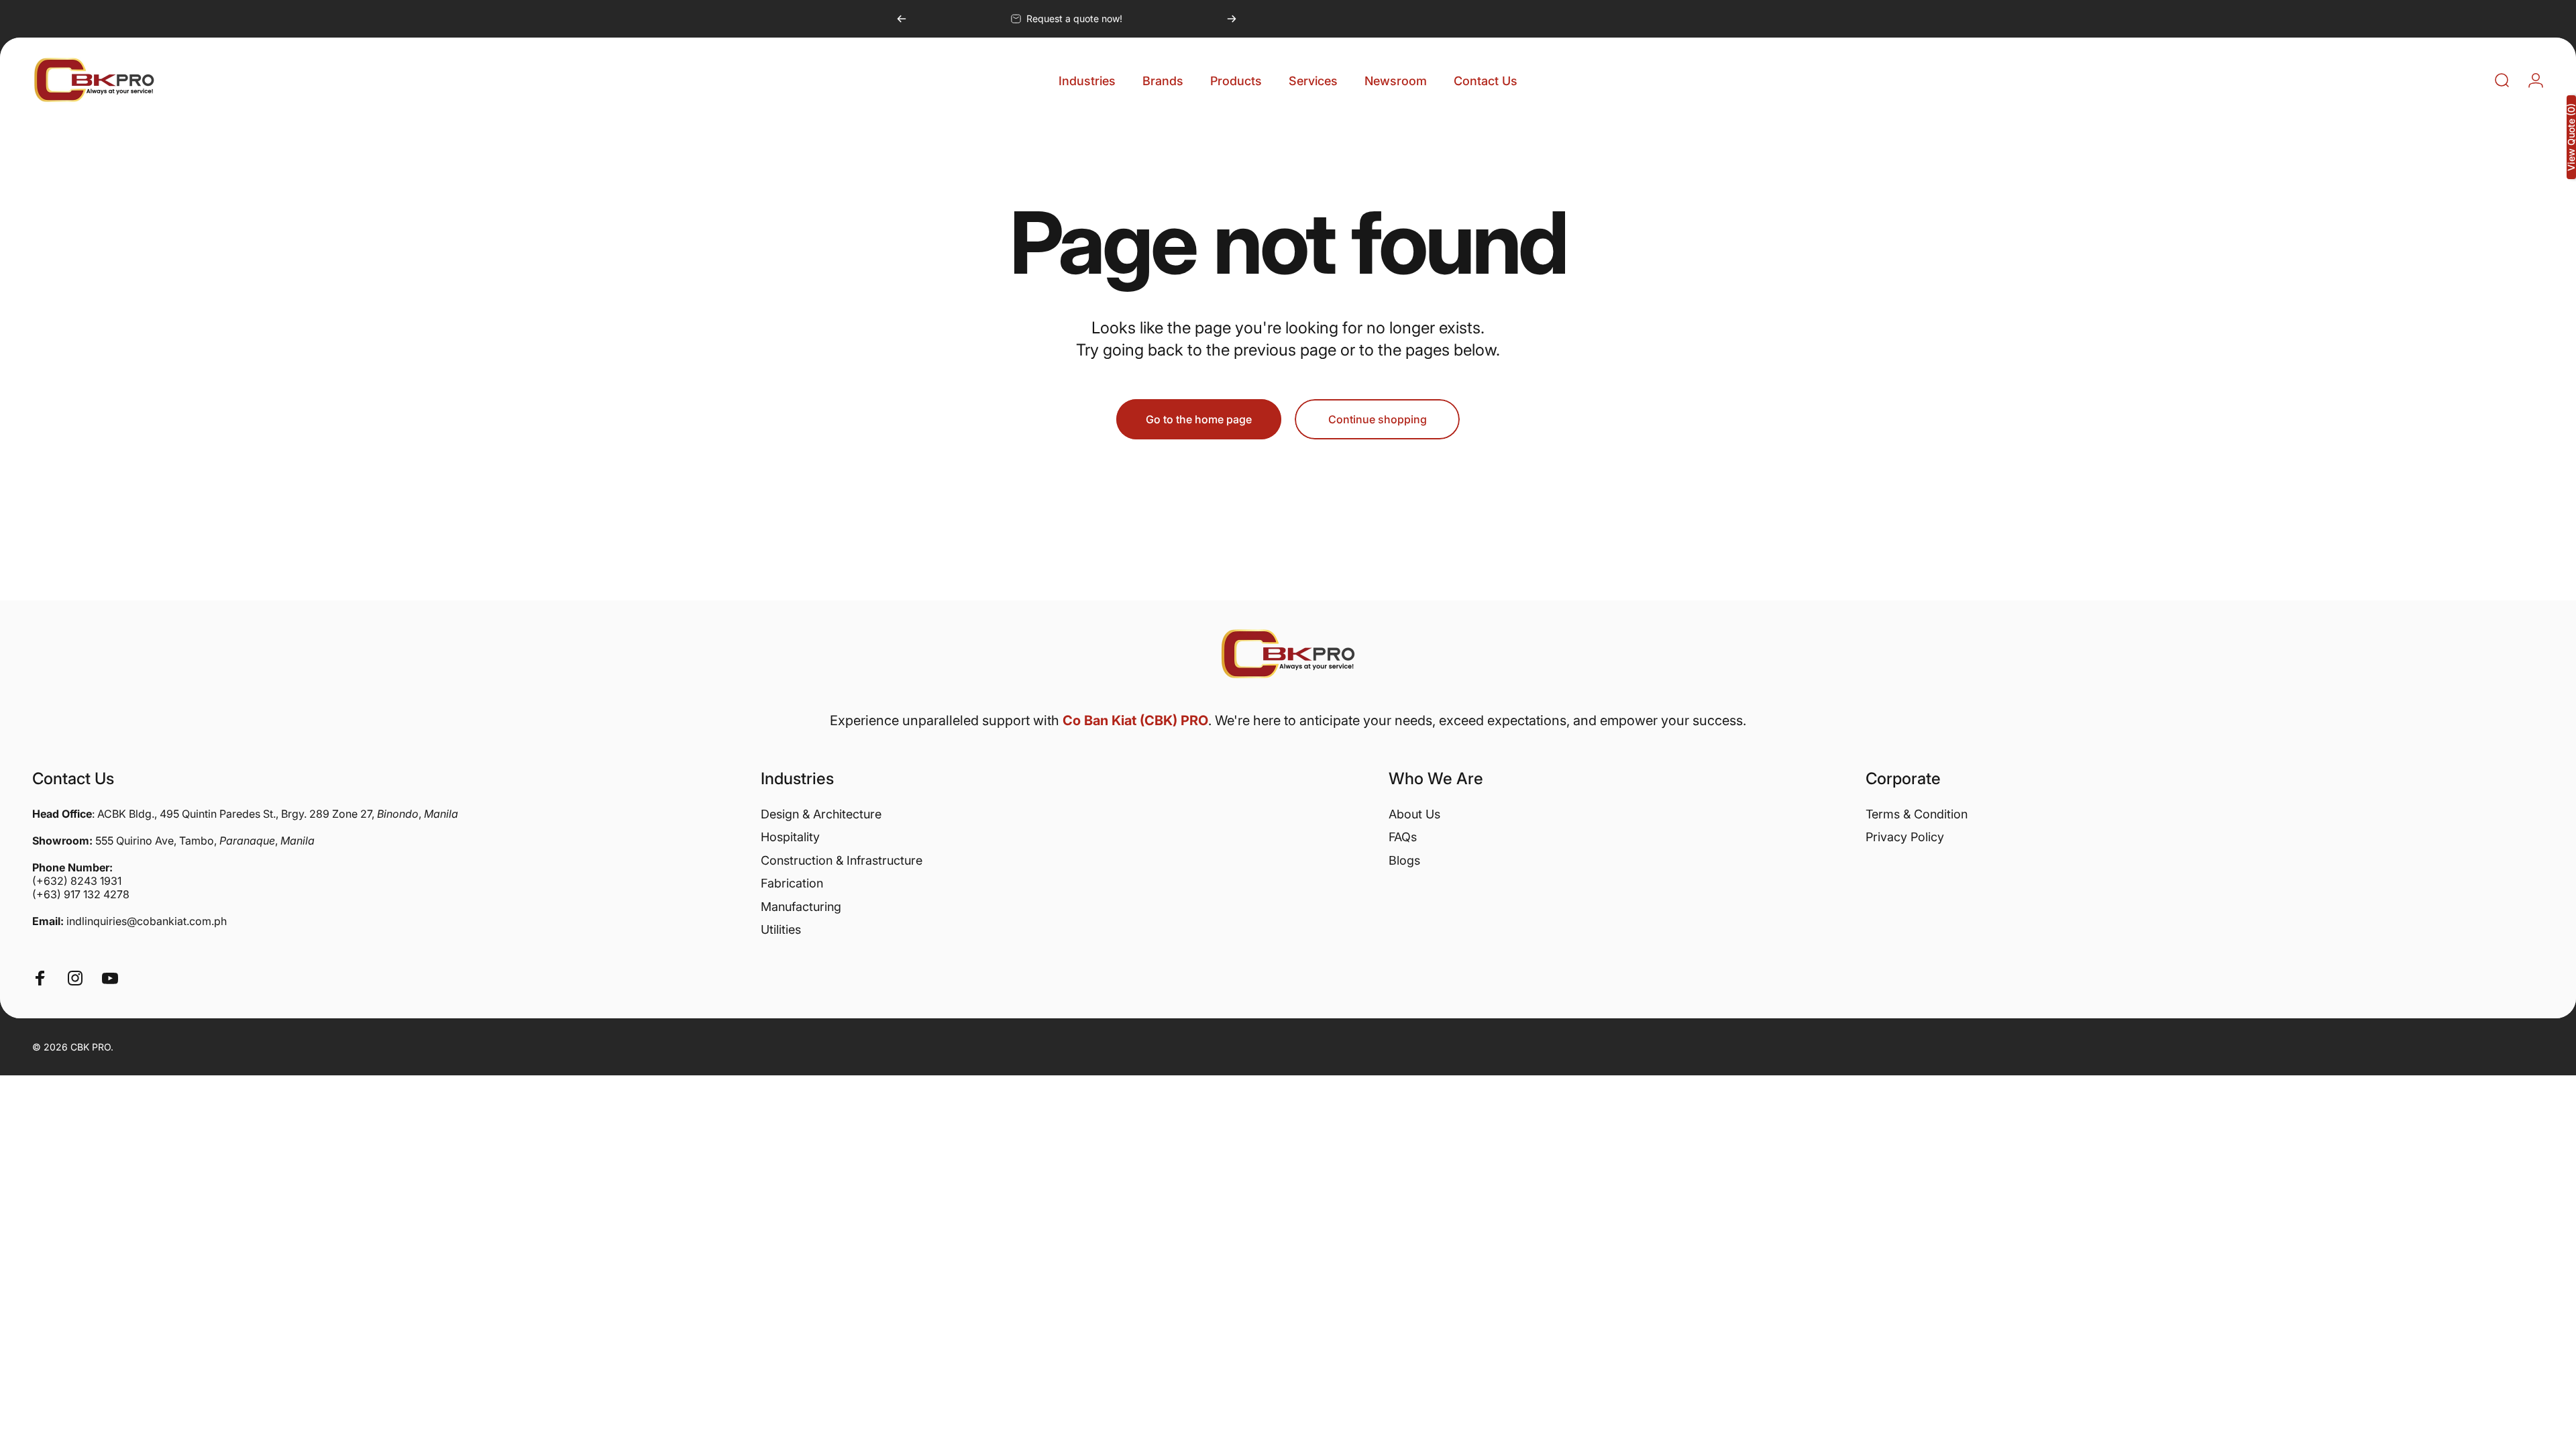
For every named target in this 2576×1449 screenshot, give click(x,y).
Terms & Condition (1917, 814)
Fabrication (792, 883)
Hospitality (790, 837)
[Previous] (902, 19)
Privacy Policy (1905, 837)
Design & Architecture (821, 814)
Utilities (781, 929)
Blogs (1404, 860)
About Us (1414, 814)
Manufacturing (801, 907)
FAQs (1403, 837)
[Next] (1232, 19)
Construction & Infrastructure (842, 860)
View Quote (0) (2571, 137)
